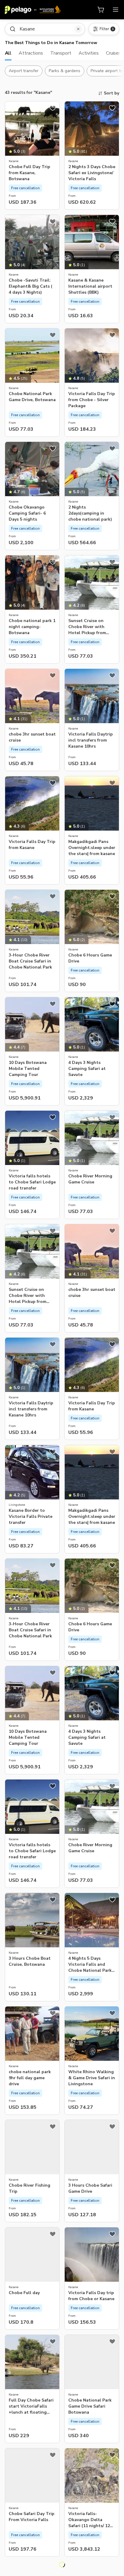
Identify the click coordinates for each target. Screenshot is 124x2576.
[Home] (33, 10)
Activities (89, 53)
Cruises (114, 53)
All (8, 53)
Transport (61, 53)
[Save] (53, 108)
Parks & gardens (65, 71)
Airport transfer (24, 71)
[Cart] (101, 10)
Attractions (31, 53)
